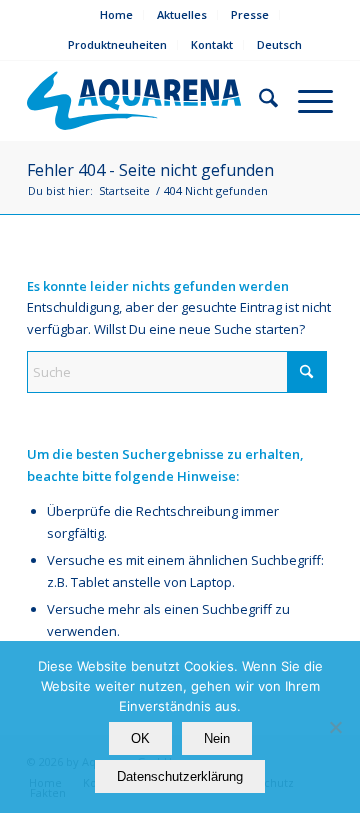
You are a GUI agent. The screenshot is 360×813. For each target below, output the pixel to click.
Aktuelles (182, 14)
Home (116, 14)
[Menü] (305, 101)
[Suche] (258, 101)
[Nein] (335, 727)
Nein (217, 738)
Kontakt (212, 44)
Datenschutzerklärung (180, 776)
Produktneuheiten (117, 44)
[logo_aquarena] (134, 101)
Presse (250, 14)
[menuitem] (117, 15)
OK (140, 738)
